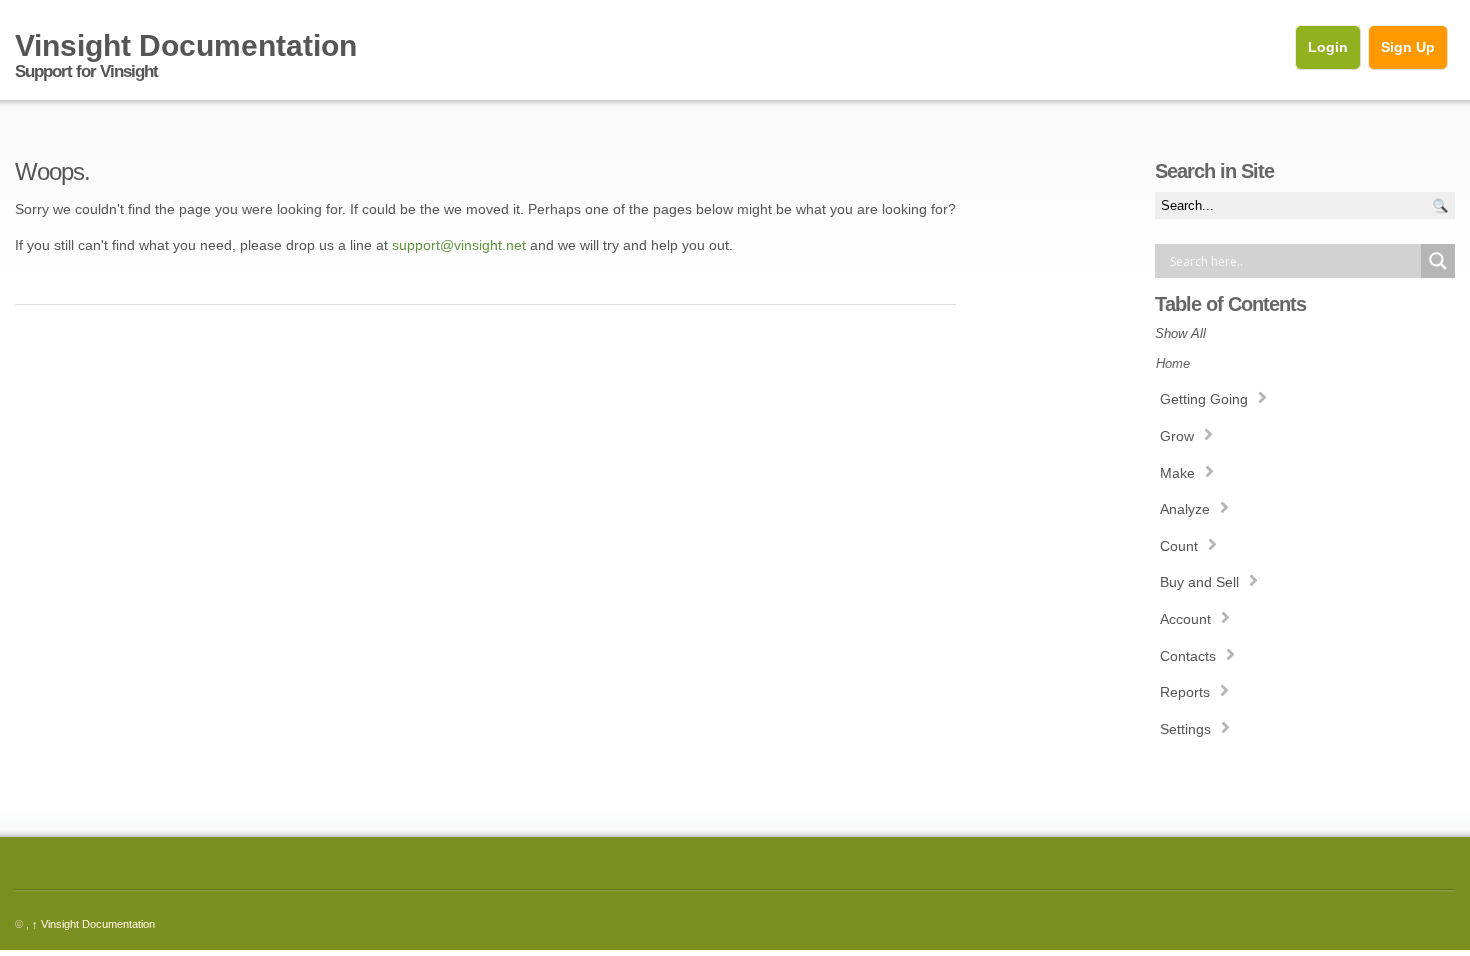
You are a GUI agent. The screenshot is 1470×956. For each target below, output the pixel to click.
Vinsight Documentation (93, 924)
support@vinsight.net (459, 245)
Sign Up (1408, 47)
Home (1173, 363)
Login (1328, 47)
